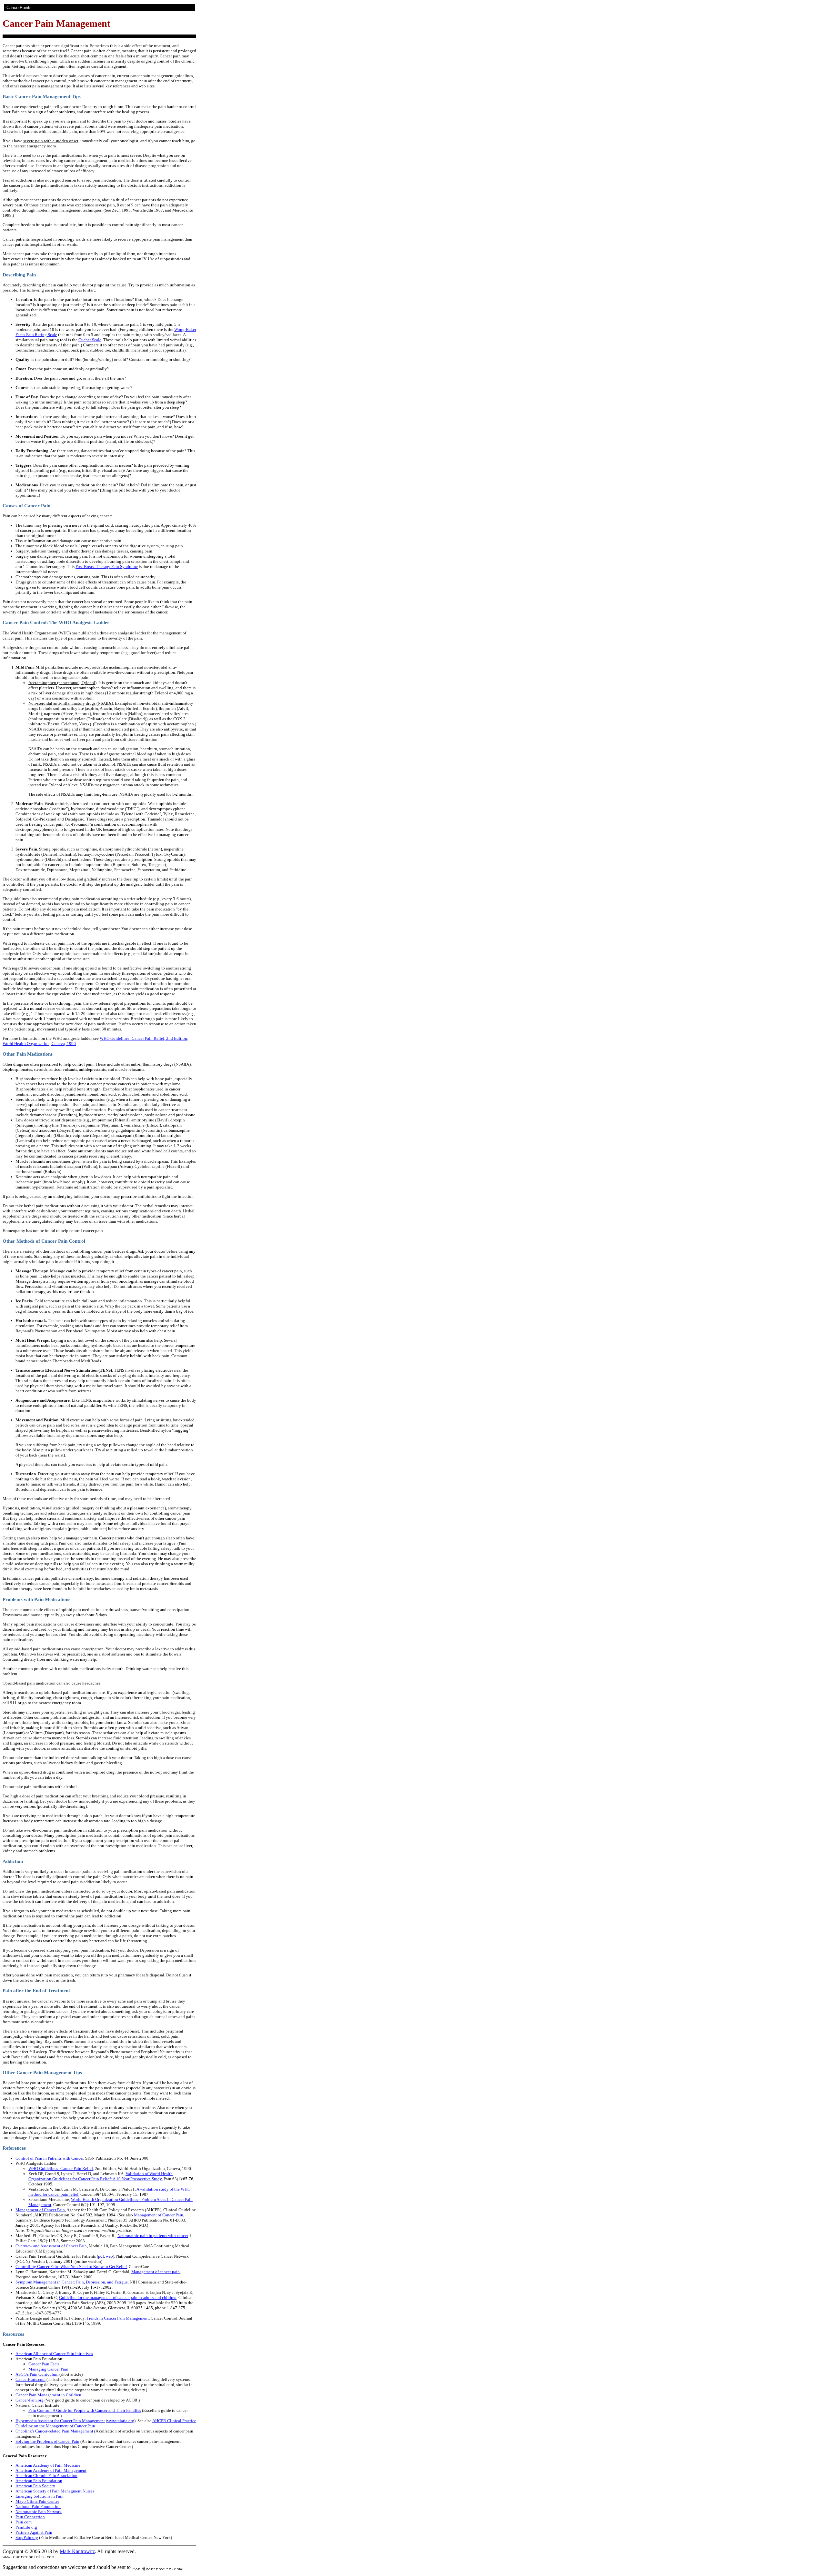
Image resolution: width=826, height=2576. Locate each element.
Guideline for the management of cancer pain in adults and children (118, 2298)
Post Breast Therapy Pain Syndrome (107, 567)
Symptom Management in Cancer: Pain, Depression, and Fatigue (72, 2282)
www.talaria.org (121, 2421)
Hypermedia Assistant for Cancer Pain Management (60, 2421)
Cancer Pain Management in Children (48, 2395)
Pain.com (24, 2522)
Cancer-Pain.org (30, 2400)
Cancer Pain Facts (44, 2364)
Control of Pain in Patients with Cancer (49, 2158)
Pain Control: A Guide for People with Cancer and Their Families (85, 2410)
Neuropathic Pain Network (39, 2512)
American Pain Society (35, 2486)
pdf (101, 2256)
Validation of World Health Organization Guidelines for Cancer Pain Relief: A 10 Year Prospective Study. (101, 2176)
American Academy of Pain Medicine (48, 2465)
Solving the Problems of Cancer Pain (47, 2441)
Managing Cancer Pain (48, 2369)
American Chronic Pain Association (46, 2476)
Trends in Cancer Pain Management (118, 2318)
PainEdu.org (26, 2527)
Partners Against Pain (34, 2532)
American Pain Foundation (39, 2481)
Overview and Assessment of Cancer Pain (51, 2246)
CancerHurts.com (30, 2379)
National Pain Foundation (38, 2506)
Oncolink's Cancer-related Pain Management (54, 2431)
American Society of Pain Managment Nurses (55, 2491)
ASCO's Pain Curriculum (37, 2374)
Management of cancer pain (156, 2272)
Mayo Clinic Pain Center (37, 2501)
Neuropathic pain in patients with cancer (153, 2236)
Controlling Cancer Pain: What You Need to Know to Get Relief (71, 2267)
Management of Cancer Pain (40, 2210)
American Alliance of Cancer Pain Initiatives (54, 2354)
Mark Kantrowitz (77, 2551)
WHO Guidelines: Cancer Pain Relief (61, 2168)
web (109, 2256)
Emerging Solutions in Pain (40, 2496)
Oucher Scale (90, 340)
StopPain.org (27, 2537)
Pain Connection (30, 2517)
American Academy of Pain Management (51, 2470)
